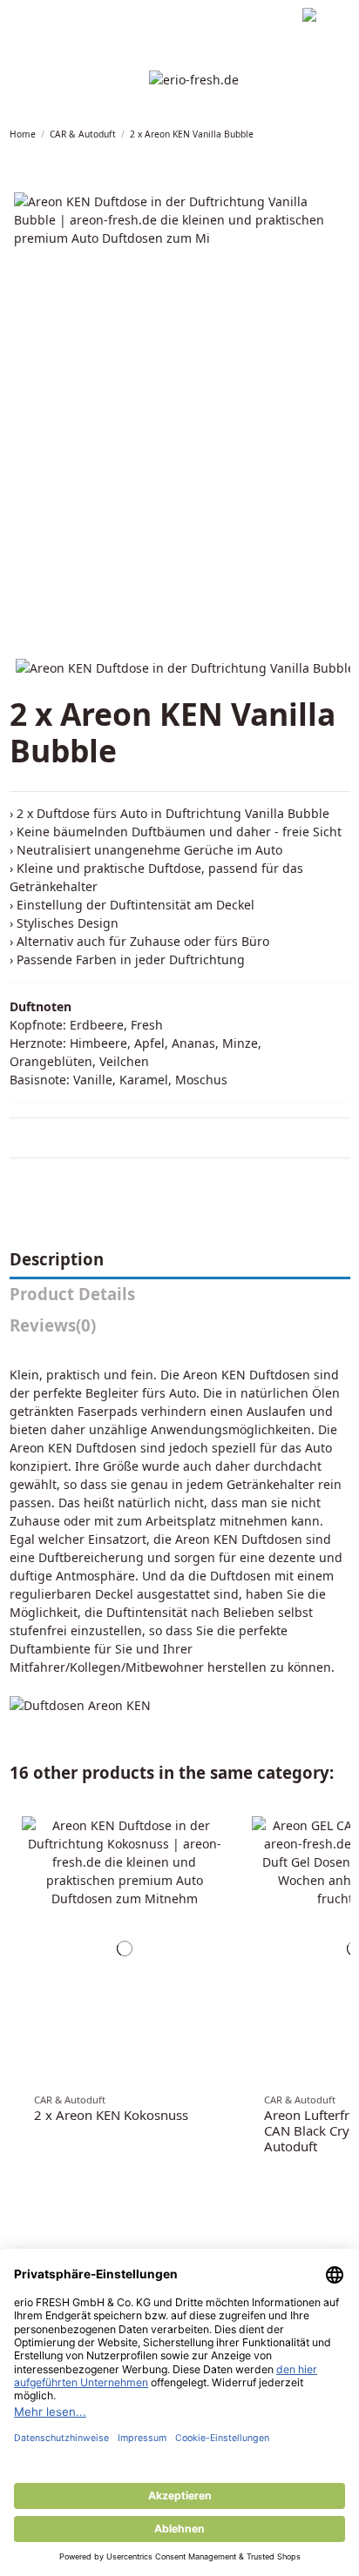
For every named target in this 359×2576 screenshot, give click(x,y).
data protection (122, 17)
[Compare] (216, 1841)
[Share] (18, 1180)
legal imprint (40, 17)
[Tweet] (38, 1180)
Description (57, 1260)
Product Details (72, 1295)
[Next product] (345, 134)
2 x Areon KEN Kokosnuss (111, 2115)
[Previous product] (334, 134)
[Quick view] (216, 1872)
